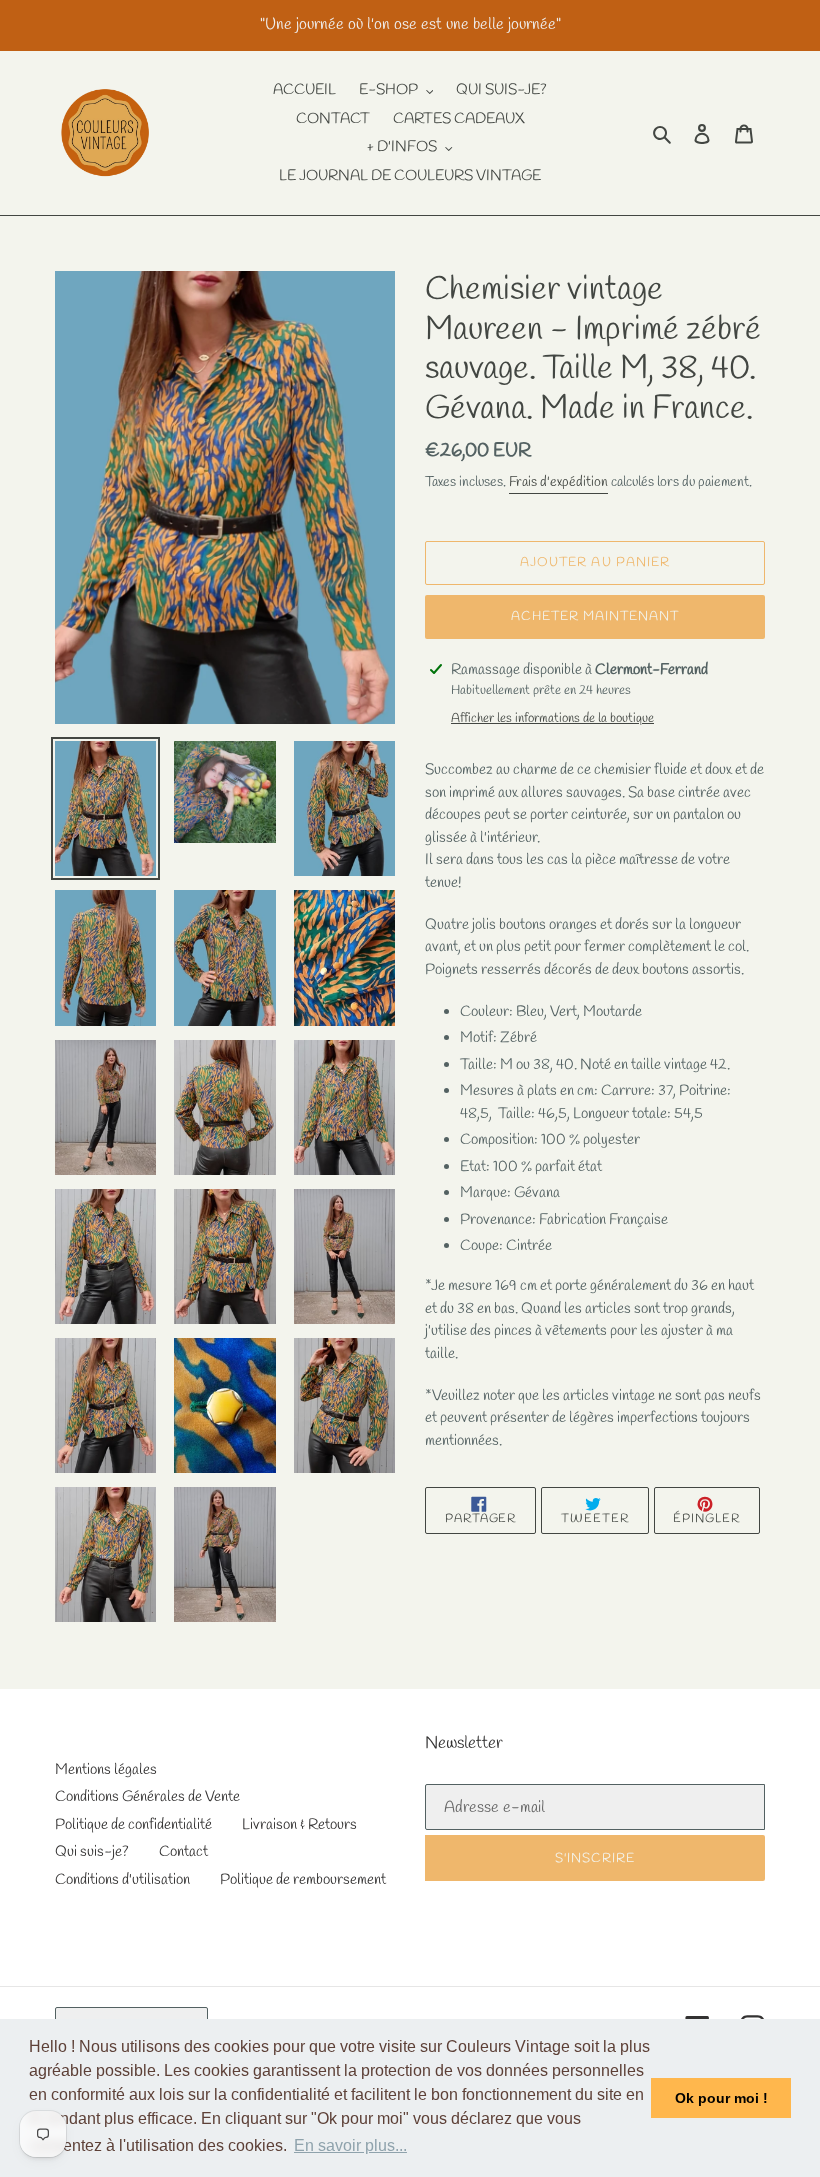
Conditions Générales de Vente (147, 1797)
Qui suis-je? (92, 1852)
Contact (183, 1852)
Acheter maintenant (595, 616)
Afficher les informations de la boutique (552, 718)
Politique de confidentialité (133, 1825)
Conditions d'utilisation (122, 1880)
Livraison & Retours (299, 1825)
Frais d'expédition (558, 482)
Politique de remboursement (303, 1880)
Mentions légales (106, 1770)
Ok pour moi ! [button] (721, 2098)
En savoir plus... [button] (350, 2145)
